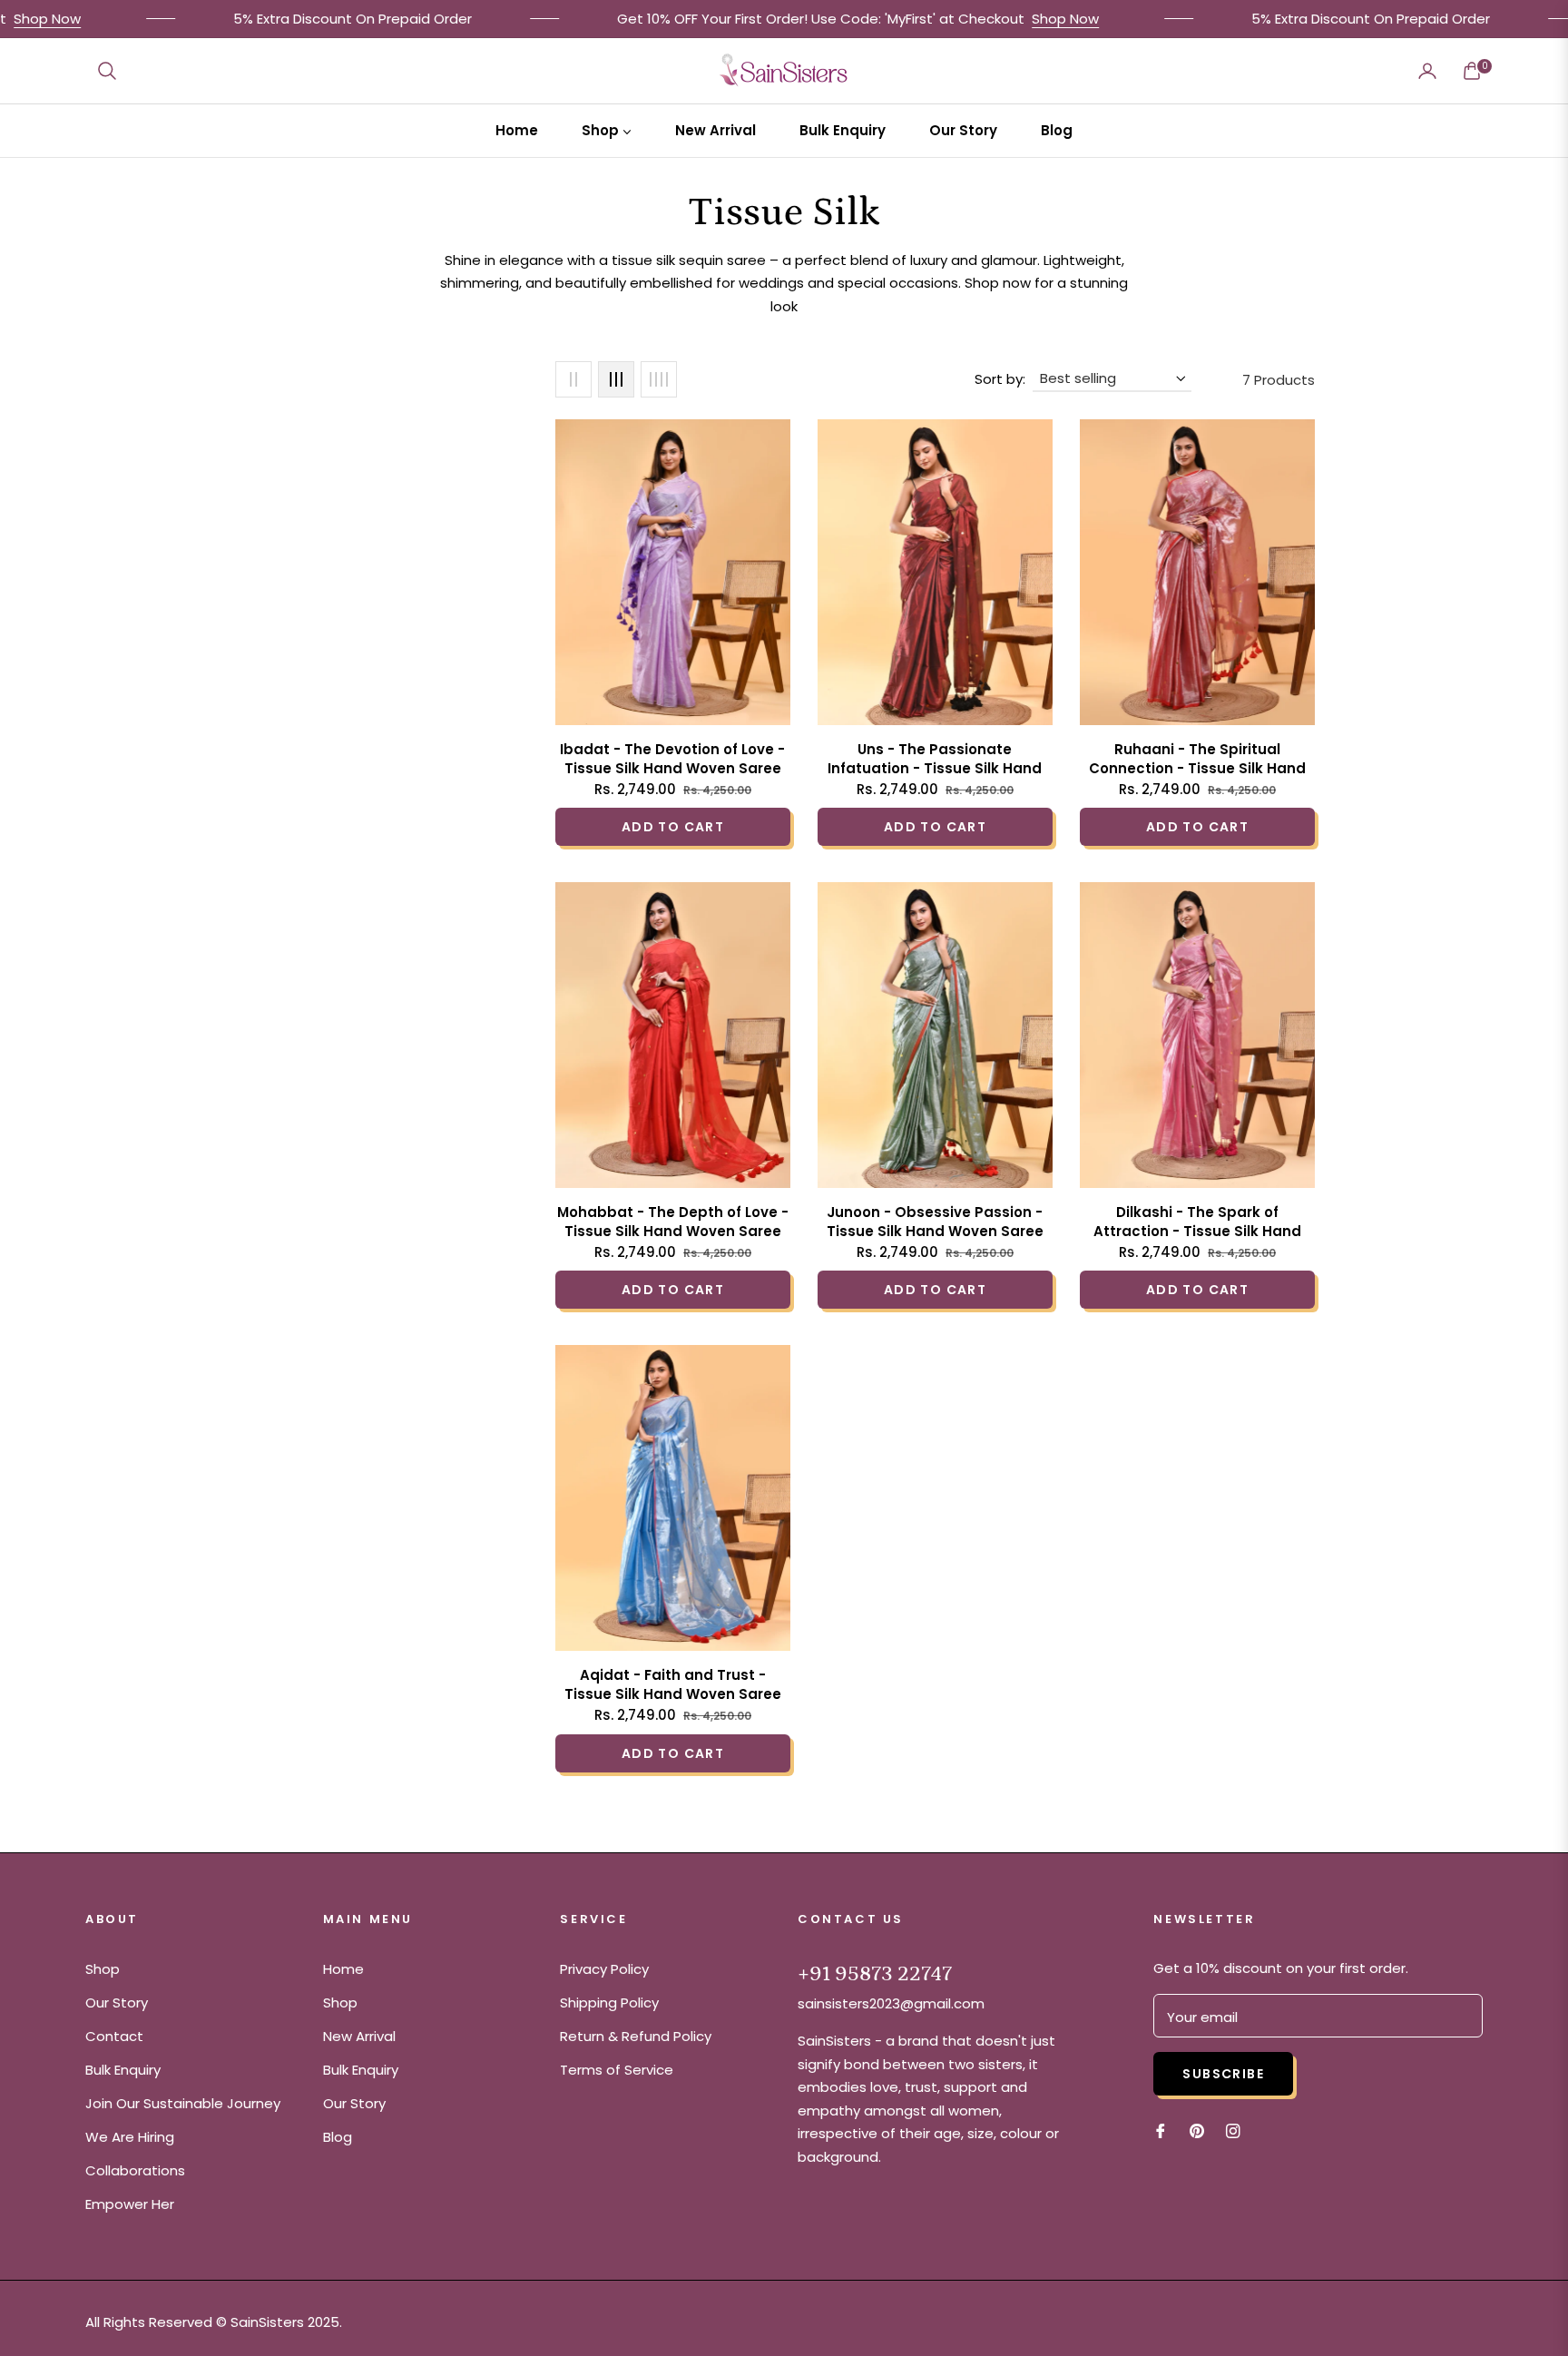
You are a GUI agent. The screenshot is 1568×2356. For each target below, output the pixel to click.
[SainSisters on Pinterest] (1197, 2130)
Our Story (117, 2003)
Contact (114, 2036)
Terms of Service (617, 2070)
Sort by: (1000, 379)
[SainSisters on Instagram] (1233, 2130)
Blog (338, 2137)
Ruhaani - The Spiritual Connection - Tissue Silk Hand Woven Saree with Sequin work (1197, 759)
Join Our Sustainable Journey (183, 2103)
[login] (1427, 71)
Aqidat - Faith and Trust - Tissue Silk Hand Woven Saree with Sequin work (673, 1684)
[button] (107, 71)
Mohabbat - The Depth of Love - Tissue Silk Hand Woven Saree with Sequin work (673, 1222)
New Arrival (359, 2036)
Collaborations (135, 2170)
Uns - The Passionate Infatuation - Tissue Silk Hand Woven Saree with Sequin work (935, 759)
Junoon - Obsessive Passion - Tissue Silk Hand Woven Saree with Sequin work (935, 1222)
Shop (103, 1969)
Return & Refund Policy (636, 2036)
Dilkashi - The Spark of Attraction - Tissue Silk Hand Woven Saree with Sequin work (1197, 1222)
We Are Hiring (130, 2137)
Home (343, 1969)
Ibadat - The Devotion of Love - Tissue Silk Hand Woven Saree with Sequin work (672, 759)
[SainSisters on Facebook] (1161, 2130)
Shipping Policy (609, 2003)
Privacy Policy (604, 1969)
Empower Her (130, 2204)
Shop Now (1021, 19)
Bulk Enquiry (123, 2070)
